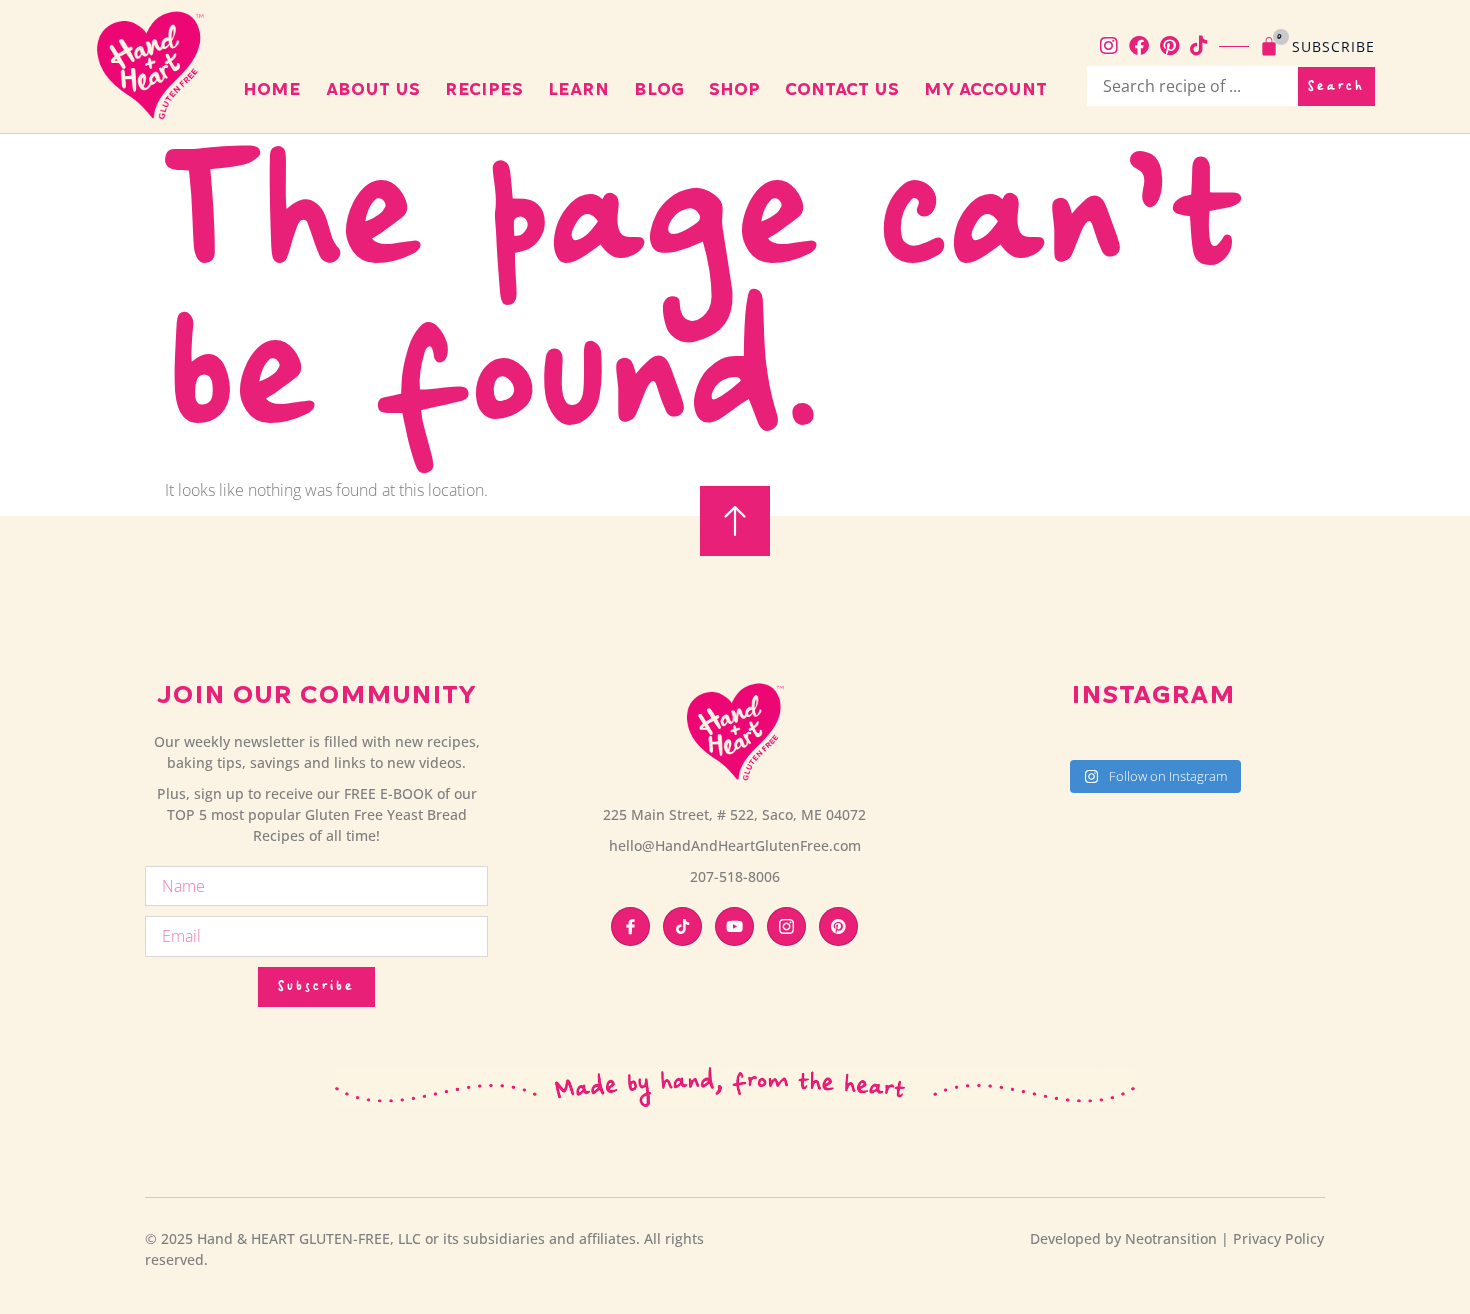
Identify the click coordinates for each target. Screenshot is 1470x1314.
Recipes (484, 89)
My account (985, 89)
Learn (578, 89)
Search (1336, 86)
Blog (659, 89)
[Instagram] (1109, 46)
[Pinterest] (1169, 46)
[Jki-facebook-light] (630, 926)
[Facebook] (1139, 46)
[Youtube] (734, 926)
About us (373, 89)
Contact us (842, 89)
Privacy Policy (1278, 1238)
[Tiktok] (1199, 46)
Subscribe (1333, 46)
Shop (734, 89)
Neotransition (1171, 1238)
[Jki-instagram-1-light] (786, 926)
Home (272, 89)
